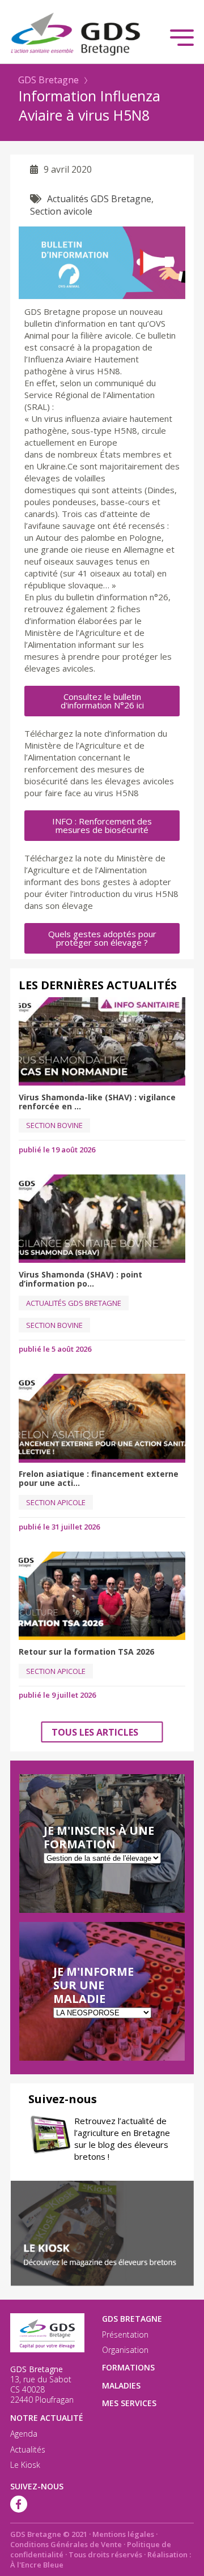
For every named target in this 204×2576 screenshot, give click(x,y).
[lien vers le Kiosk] (102, 2233)
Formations (128, 2367)
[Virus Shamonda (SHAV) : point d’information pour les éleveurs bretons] (102, 1219)
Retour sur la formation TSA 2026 (86, 1652)
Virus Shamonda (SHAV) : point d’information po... (80, 1279)
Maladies (121, 2385)
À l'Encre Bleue (37, 2565)
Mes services (129, 2403)
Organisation (125, 2350)
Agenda (24, 2434)
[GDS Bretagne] (102, 34)
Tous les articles (95, 1732)
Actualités (28, 2450)
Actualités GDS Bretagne (99, 199)
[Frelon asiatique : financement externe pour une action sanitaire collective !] (102, 1418)
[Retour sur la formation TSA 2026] (102, 1596)
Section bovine (54, 1125)
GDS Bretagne (48, 80)
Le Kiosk (25, 2465)
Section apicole (56, 1502)
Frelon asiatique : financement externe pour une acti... (99, 1478)
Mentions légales (123, 2534)
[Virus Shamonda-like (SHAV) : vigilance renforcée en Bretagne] (102, 1041)
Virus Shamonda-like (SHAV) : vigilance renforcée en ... (97, 1102)
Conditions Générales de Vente (66, 2544)
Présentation (125, 2335)
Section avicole (61, 211)
